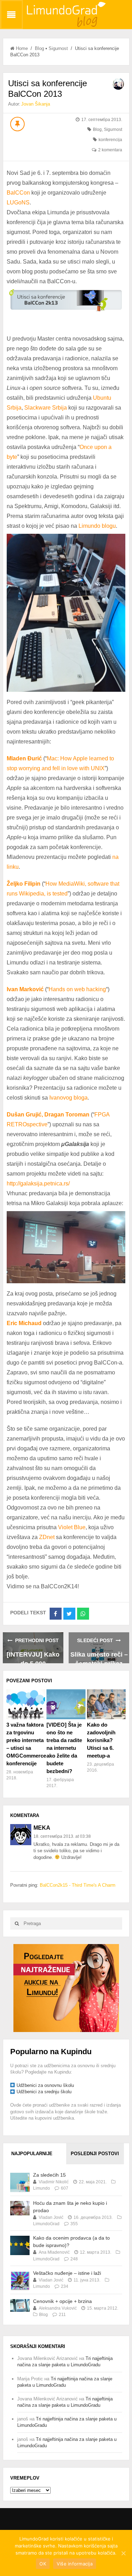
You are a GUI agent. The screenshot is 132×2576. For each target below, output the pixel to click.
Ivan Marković (25, 989)
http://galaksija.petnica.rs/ (38, 1183)
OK (43, 2564)
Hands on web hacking (77, 989)
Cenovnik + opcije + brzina (62, 2301)
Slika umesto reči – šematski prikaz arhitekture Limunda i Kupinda (99, 1657)
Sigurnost (58, 48)
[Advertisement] (66, 1988)
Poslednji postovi (95, 2154)
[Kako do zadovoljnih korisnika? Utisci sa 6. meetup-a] (106, 1704)
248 (74, 2259)
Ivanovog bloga (68, 1098)
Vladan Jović (51, 2217)
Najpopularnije (32, 2154)
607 (65, 2188)
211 (62, 2315)
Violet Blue (72, 1527)
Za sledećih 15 (49, 2175)
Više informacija (75, 2564)
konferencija (110, 140)
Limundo (42, 2188)
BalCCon (18, 193)
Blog (39, 48)
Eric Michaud (24, 1323)
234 (65, 2286)
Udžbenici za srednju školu (44, 2092)
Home (22, 48)
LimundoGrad (46, 2224)
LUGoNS (18, 202)
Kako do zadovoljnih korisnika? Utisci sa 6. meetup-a (101, 1740)
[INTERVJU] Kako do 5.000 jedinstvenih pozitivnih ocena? (33, 1657)
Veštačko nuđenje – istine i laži (67, 2273)
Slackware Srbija (46, 408)
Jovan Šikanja (36, 104)
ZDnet (47, 1537)
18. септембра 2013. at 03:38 (62, 1836)
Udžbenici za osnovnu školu (45, 2085)
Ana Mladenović (54, 2252)
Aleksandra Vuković (58, 2308)
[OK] (123, 2553)
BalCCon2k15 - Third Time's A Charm (78, 1885)
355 (74, 2224)
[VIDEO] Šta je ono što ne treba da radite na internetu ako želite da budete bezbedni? (64, 1748)
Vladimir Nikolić (54, 2182)
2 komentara (110, 150)
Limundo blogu (97, 526)
